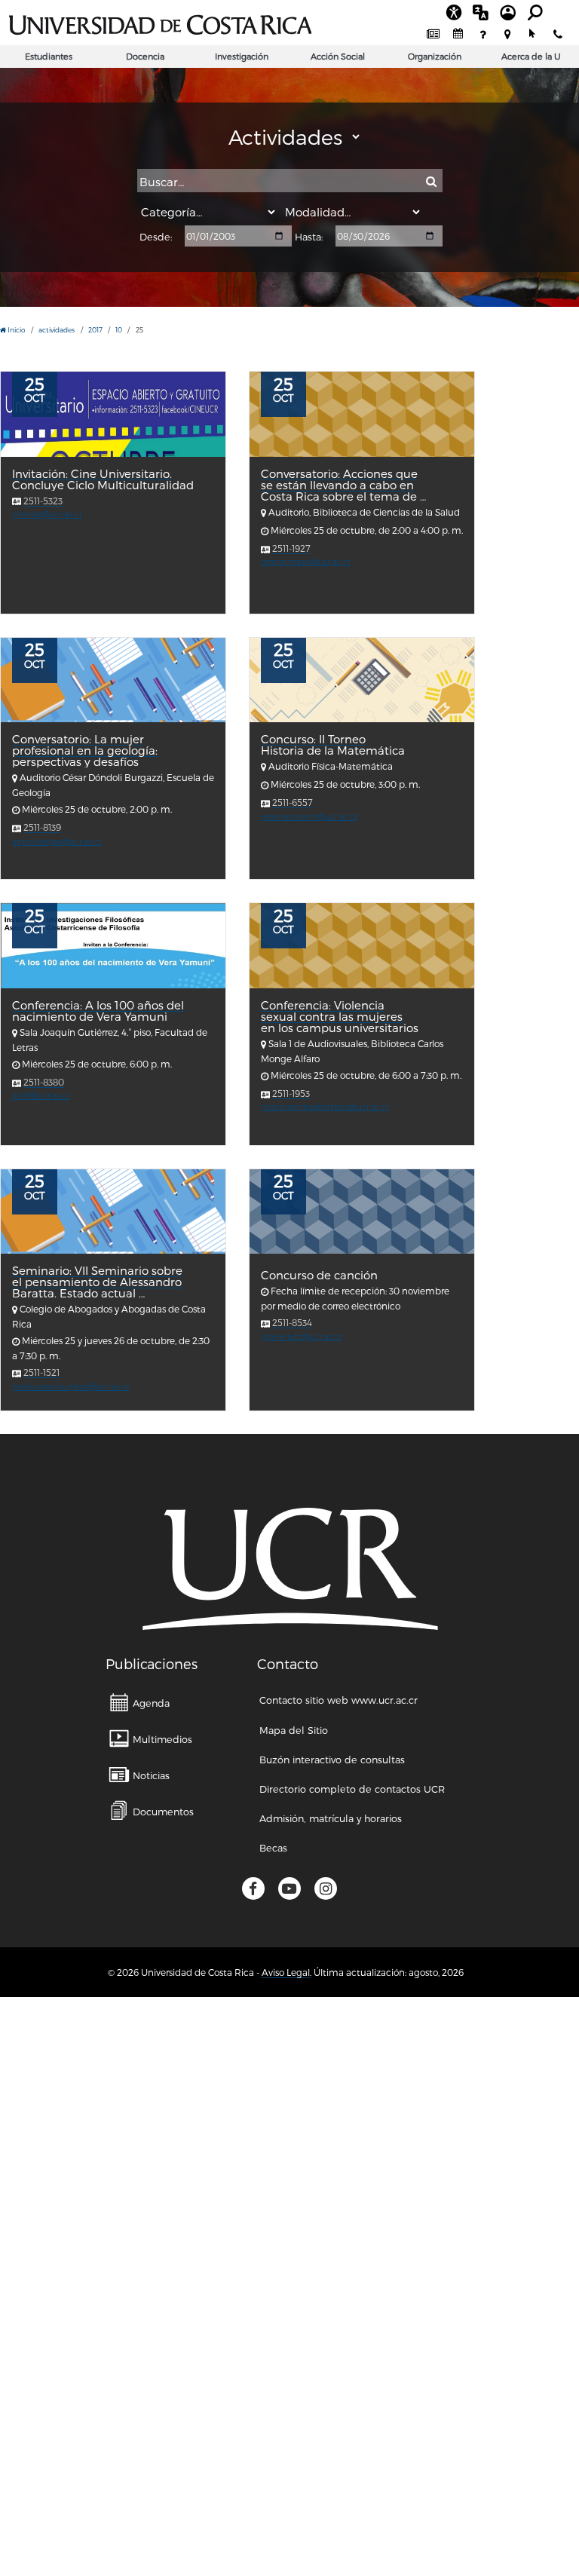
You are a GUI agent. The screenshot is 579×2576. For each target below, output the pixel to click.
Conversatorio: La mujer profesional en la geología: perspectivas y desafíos (85, 750)
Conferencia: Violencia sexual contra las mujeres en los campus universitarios (340, 1017)
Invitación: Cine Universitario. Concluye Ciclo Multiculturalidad (103, 479)
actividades (57, 330)
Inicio (16, 330)
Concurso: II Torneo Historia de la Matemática (333, 745)
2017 (95, 330)
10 (119, 330)
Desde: (156, 237)
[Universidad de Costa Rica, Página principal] (160, 23)
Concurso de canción (319, 1275)
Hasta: (309, 237)
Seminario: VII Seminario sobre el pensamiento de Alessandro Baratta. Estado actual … (97, 1282)
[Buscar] (431, 182)
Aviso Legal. (286, 1972)
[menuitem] (433, 34)
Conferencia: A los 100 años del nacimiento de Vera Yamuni (98, 1011)
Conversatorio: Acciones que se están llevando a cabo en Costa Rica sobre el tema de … (343, 485)
